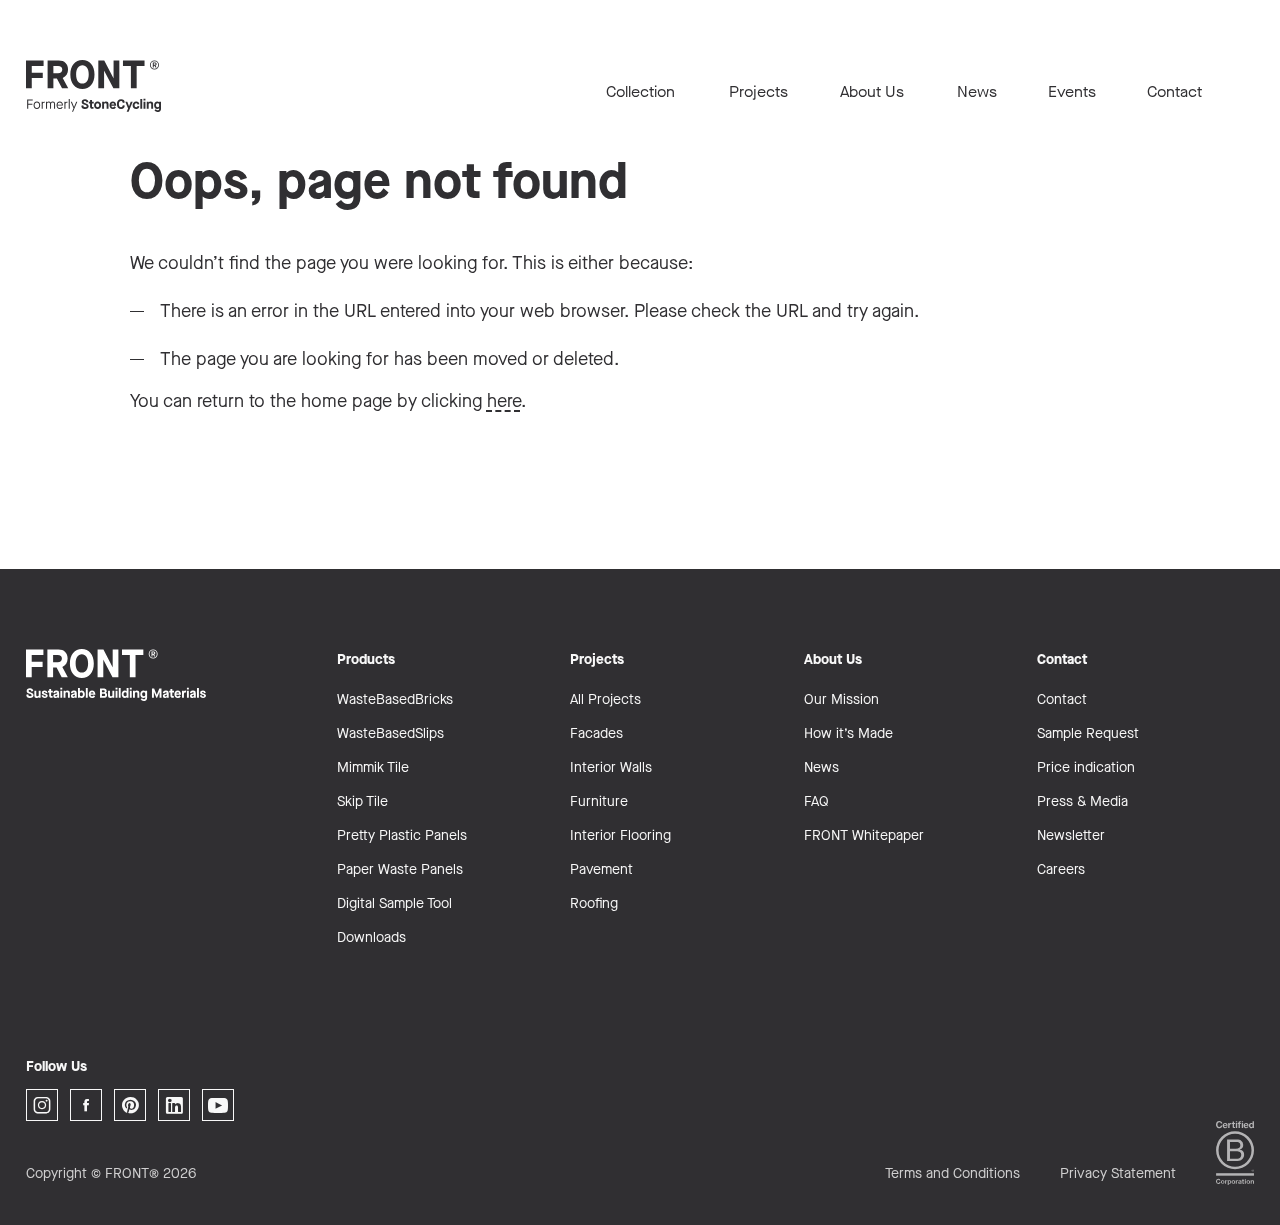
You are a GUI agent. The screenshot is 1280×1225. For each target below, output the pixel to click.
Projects (758, 91)
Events (1072, 91)
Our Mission (841, 699)
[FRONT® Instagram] (42, 1105)
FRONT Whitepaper (864, 835)
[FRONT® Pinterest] (130, 1105)
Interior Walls (611, 767)
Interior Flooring (620, 835)
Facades (596, 733)
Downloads (371, 937)
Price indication (1086, 767)
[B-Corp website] (1235, 1152)
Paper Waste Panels (400, 869)
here (504, 401)
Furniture (599, 801)
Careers (1061, 869)
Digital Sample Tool (394, 903)
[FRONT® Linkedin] (174, 1105)
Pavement (601, 869)
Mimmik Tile (373, 767)
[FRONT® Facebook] (86, 1105)
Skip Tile (362, 801)
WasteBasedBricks (395, 699)
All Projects (605, 699)
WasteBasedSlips (390, 733)
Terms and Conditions (952, 1173)
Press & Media (1082, 801)
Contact (1174, 91)
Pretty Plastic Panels (402, 835)
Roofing (594, 903)
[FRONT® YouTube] (218, 1105)
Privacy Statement (1118, 1173)
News (977, 91)
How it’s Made (848, 733)
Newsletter (1071, 835)
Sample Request (1088, 733)
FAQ (816, 801)
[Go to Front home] (126, 86)
